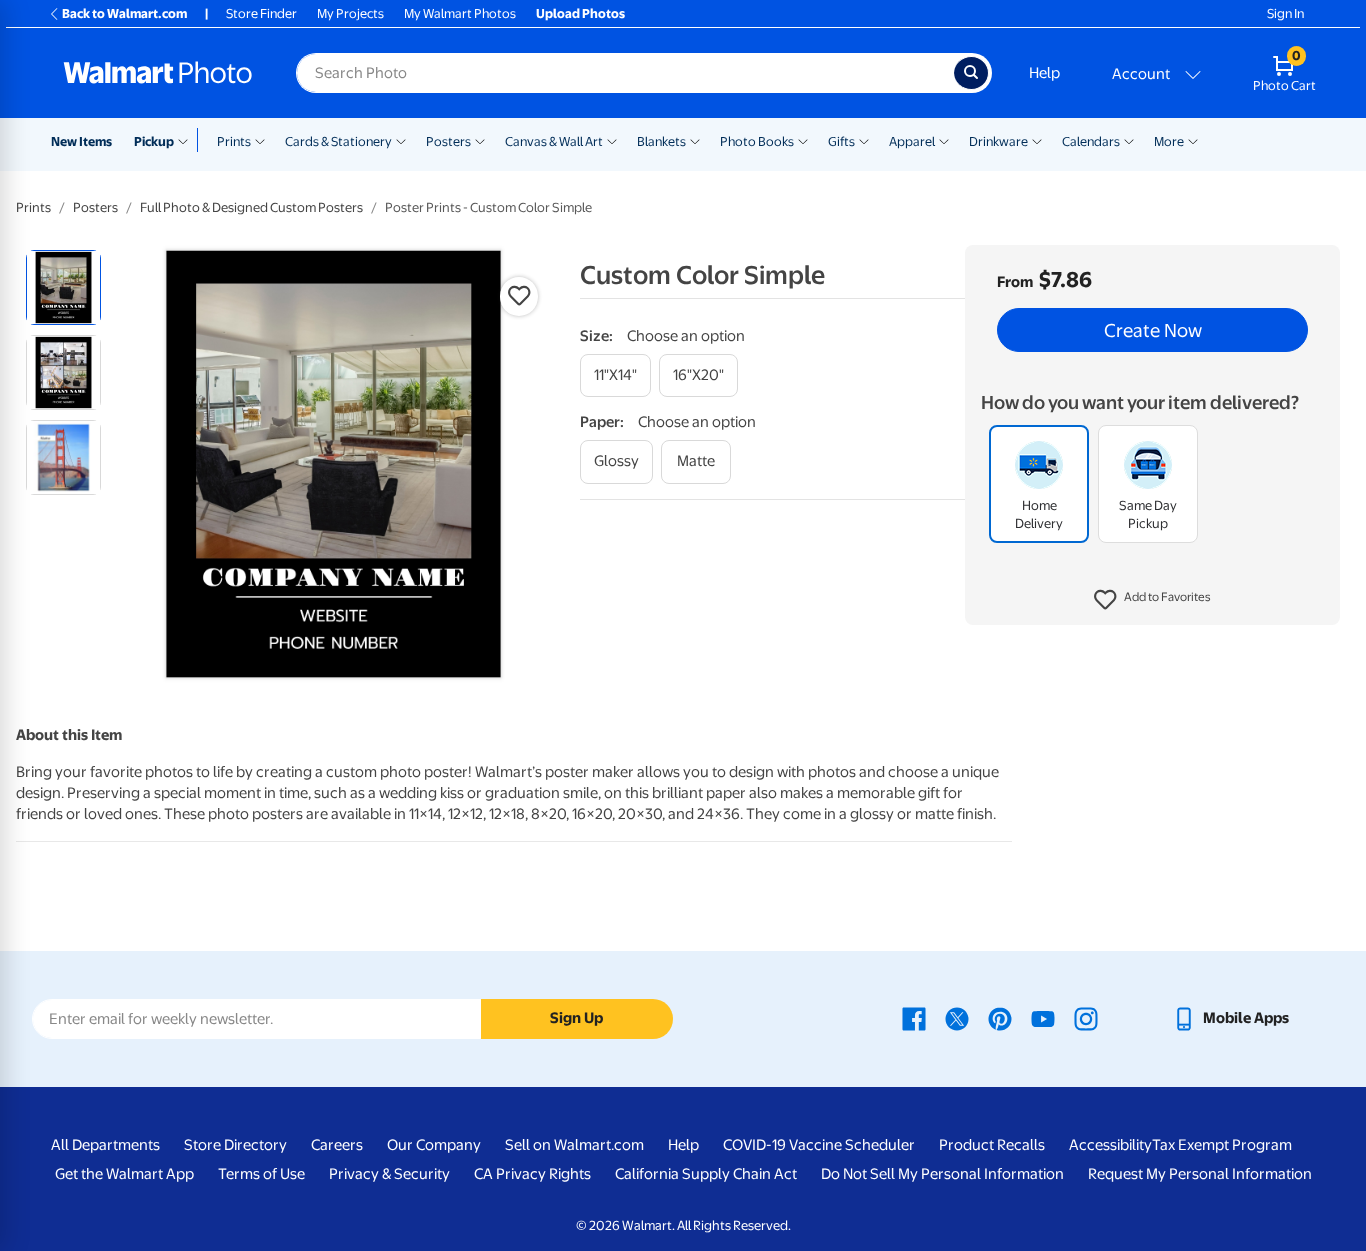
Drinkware (998, 141)
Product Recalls (992, 1145)
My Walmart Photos (460, 13)
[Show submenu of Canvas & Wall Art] (612, 140)
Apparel (912, 141)
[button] (1152, 600)
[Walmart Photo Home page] (158, 73)
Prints (234, 141)
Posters (448, 141)
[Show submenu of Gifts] (864, 140)
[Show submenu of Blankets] (695, 140)
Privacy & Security (389, 1174)
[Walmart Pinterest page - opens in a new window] (1000, 1018)
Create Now (1153, 330)
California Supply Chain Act (706, 1174)
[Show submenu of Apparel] (944, 140)
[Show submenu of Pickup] (187, 140)
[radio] (63, 287)
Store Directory (235, 1145)
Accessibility (1110, 1145)
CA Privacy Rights (532, 1174)
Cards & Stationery (338, 141)
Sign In (1285, 13)
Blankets (661, 141)
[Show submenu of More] (1193, 140)
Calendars (1091, 141)
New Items (81, 141)
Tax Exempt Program (1222, 1145)
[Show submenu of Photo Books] (803, 140)
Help (1044, 73)
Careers (337, 1145)
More (1169, 141)
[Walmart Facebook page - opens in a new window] (914, 1018)
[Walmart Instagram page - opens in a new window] (1086, 1018)
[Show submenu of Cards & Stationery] (401, 140)
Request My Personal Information (1200, 1174)
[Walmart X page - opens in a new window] (957, 1018)
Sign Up (576, 1018)
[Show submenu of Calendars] (1129, 140)
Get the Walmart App (124, 1174)
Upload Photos (580, 13)
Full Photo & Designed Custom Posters (251, 207)
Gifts (841, 141)
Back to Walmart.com (124, 13)
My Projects (350, 13)
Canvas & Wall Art (554, 141)
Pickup (154, 141)
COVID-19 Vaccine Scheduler (819, 1145)
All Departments (105, 1145)
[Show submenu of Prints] (260, 140)
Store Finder (261, 13)
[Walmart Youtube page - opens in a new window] (1043, 1018)
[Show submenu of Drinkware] (1037, 140)
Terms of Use (261, 1174)
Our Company (434, 1145)
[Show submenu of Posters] (480, 140)
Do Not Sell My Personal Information (942, 1174)
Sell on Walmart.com (574, 1145)
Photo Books (757, 141)
